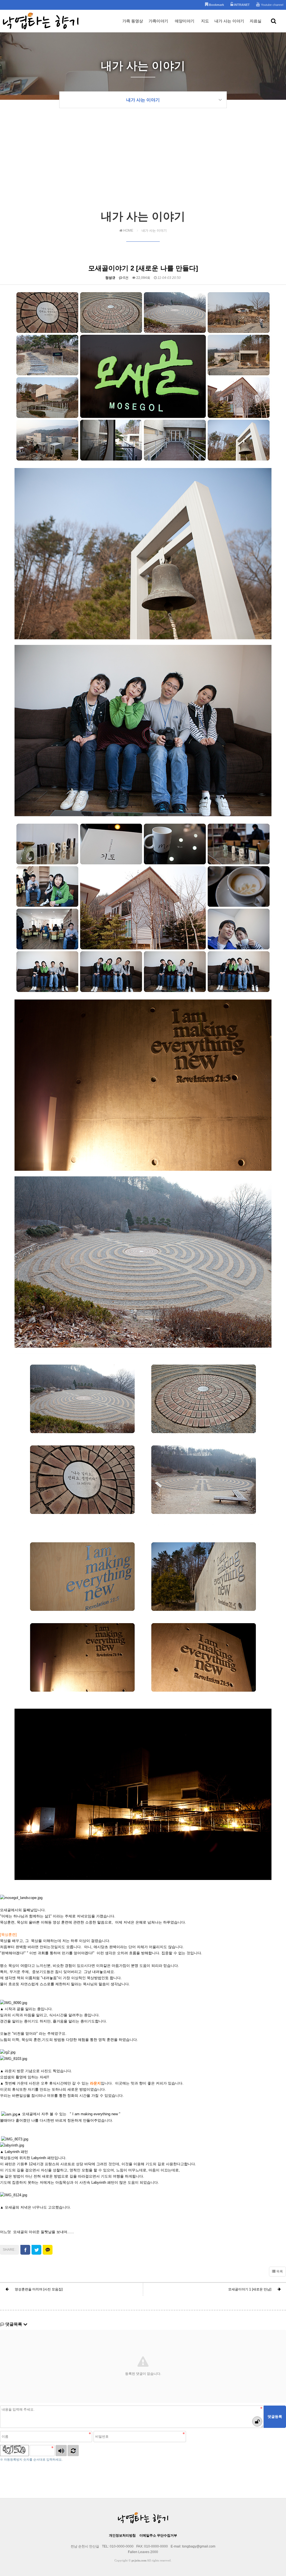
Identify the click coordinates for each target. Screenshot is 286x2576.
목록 (279, 2271)
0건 (125, 278)
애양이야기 (185, 21)
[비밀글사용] (257, 2421)
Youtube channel (272, 5)
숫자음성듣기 (61, 2451)
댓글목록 (14, 2324)
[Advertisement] (143, 167)
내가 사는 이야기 (229, 21)
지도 (205, 21)
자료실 (256, 21)
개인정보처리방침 (122, 2535)
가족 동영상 (133, 21)
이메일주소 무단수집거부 (158, 2535)
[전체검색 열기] (274, 21)
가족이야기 (158, 21)
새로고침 (73, 2451)
